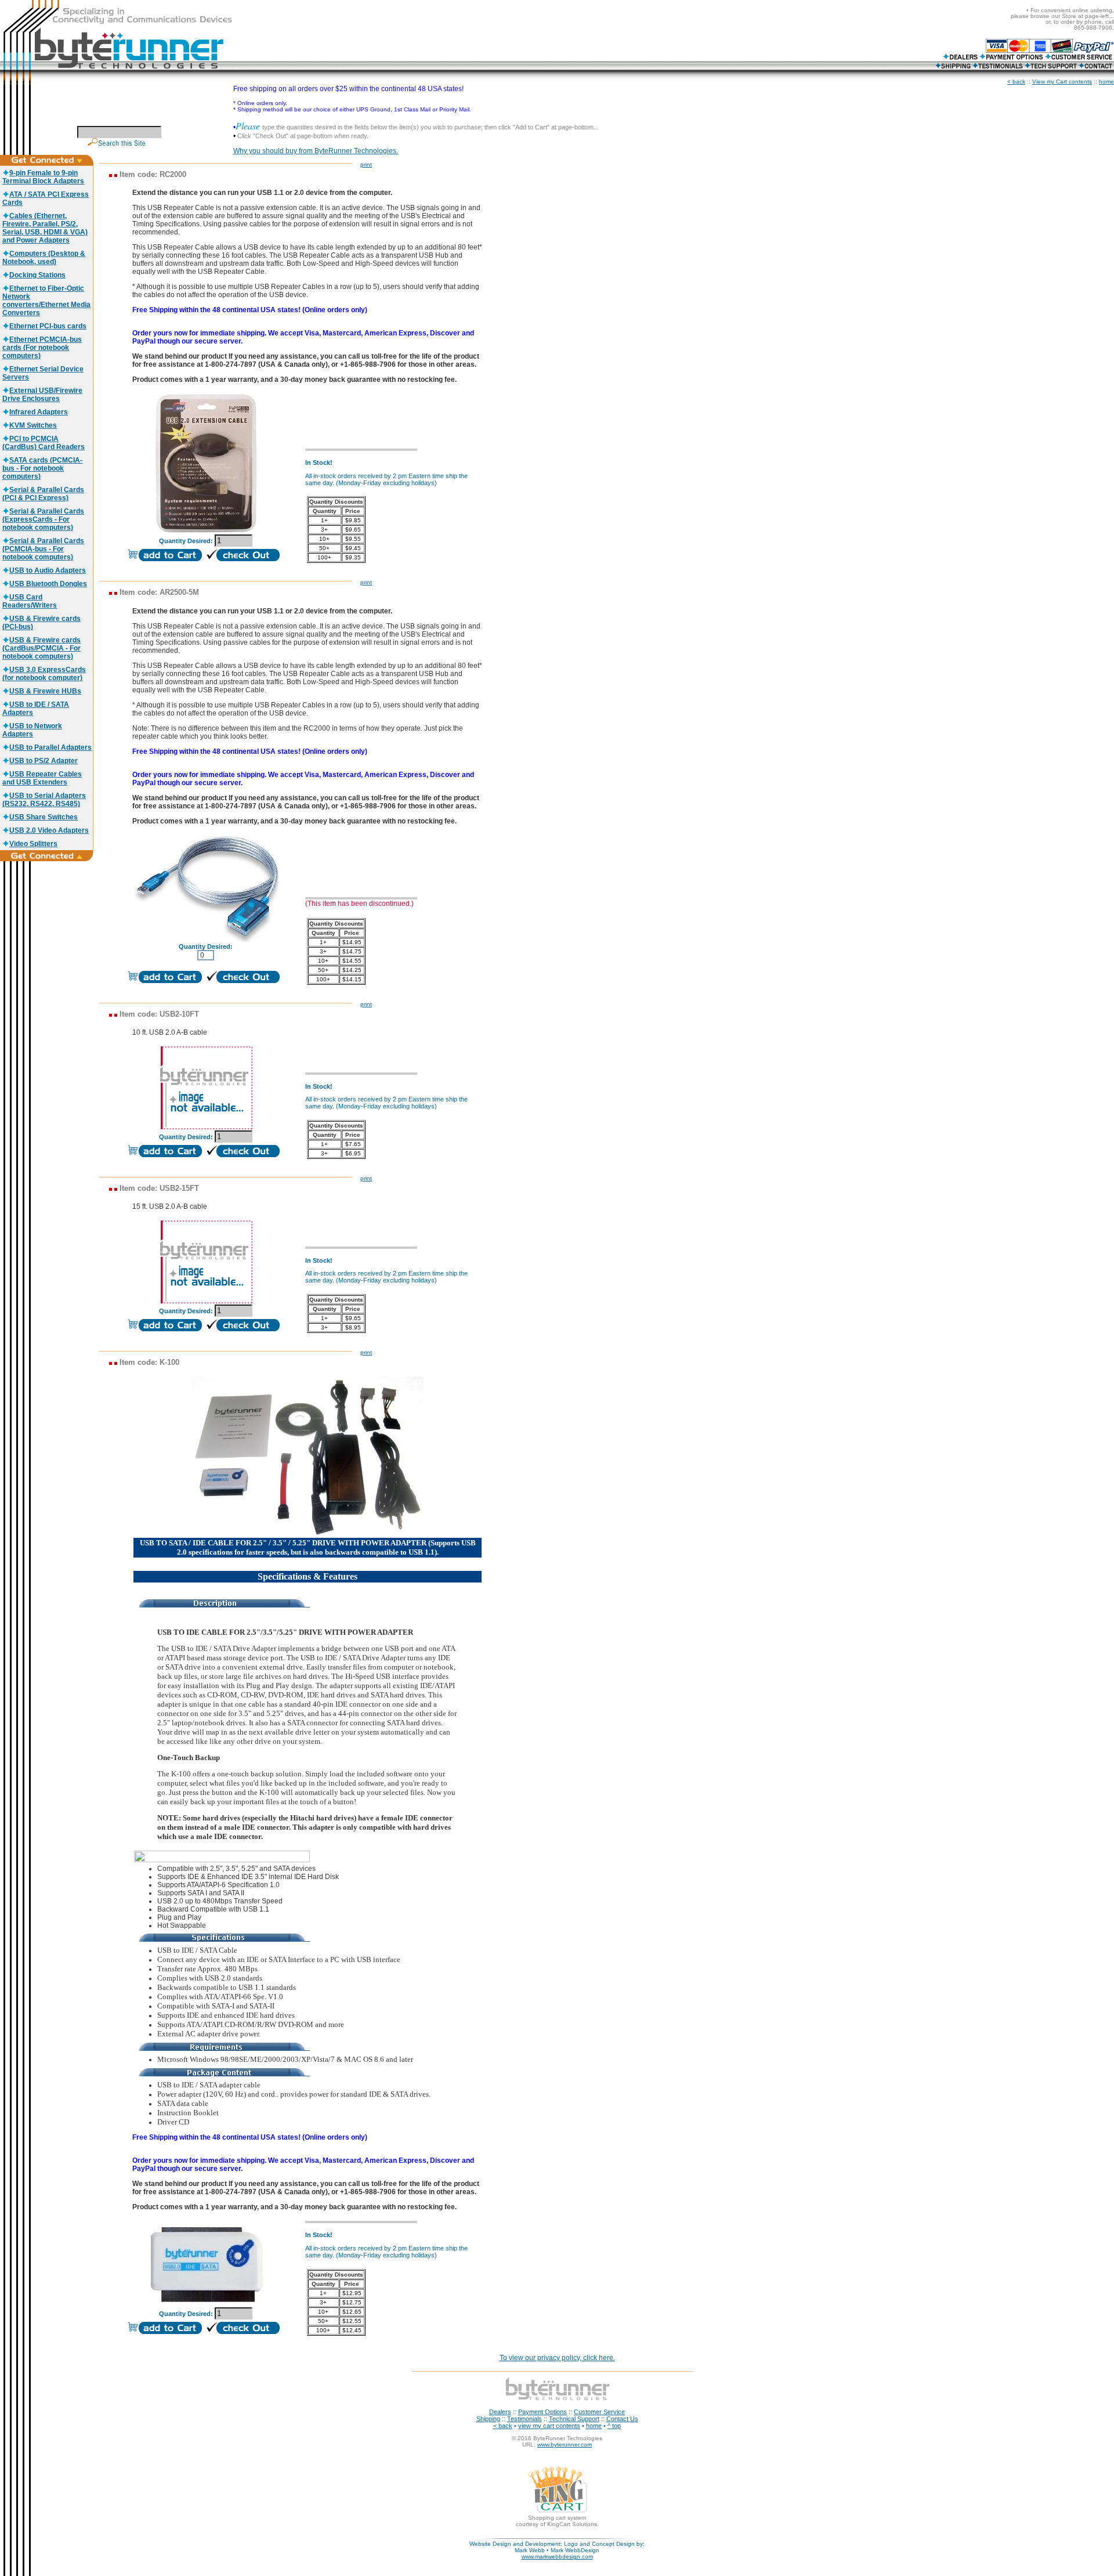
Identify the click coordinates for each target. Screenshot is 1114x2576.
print (366, 165)
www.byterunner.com (565, 2445)
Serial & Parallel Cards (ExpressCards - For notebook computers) (43, 519)
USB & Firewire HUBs (45, 691)
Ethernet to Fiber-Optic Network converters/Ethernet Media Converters (46, 301)
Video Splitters (33, 844)
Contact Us (622, 2419)
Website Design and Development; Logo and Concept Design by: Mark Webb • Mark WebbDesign (557, 2547)
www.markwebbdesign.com (557, 2557)
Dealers (500, 2412)
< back (1016, 82)
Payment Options (542, 2412)
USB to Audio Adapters (48, 570)
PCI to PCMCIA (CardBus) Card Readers (44, 443)
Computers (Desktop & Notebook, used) (44, 258)
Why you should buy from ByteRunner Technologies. (316, 151)
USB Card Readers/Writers (30, 601)
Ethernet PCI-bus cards (48, 326)
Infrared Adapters (39, 412)
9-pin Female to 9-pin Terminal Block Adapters (43, 177)
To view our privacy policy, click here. (557, 2358)
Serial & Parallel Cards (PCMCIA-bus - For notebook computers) (43, 549)
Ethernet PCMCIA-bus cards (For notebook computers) (42, 348)
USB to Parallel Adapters (50, 747)
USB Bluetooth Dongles (48, 584)
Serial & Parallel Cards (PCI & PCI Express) (43, 494)
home (1106, 82)
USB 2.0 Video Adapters (49, 830)
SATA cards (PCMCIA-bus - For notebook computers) (42, 468)
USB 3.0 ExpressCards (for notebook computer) (44, 674)
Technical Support (574, 2419)
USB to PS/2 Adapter (44, 761)
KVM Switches (33, 425)
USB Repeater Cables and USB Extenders (42, 778)
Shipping (488, 2419)
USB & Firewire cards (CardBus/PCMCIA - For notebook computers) (41, 648)
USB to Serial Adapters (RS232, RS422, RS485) (44, 800)
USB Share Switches (44, 817)
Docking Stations (37, 275)
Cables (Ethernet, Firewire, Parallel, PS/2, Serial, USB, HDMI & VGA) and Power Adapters (45, 228)
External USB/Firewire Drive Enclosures (42, 395)
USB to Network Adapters (32, 730)
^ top (614, 2426)
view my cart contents (549, 2426)
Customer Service (599, 2412)
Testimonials (525, 2419)
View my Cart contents (1062, 82)
